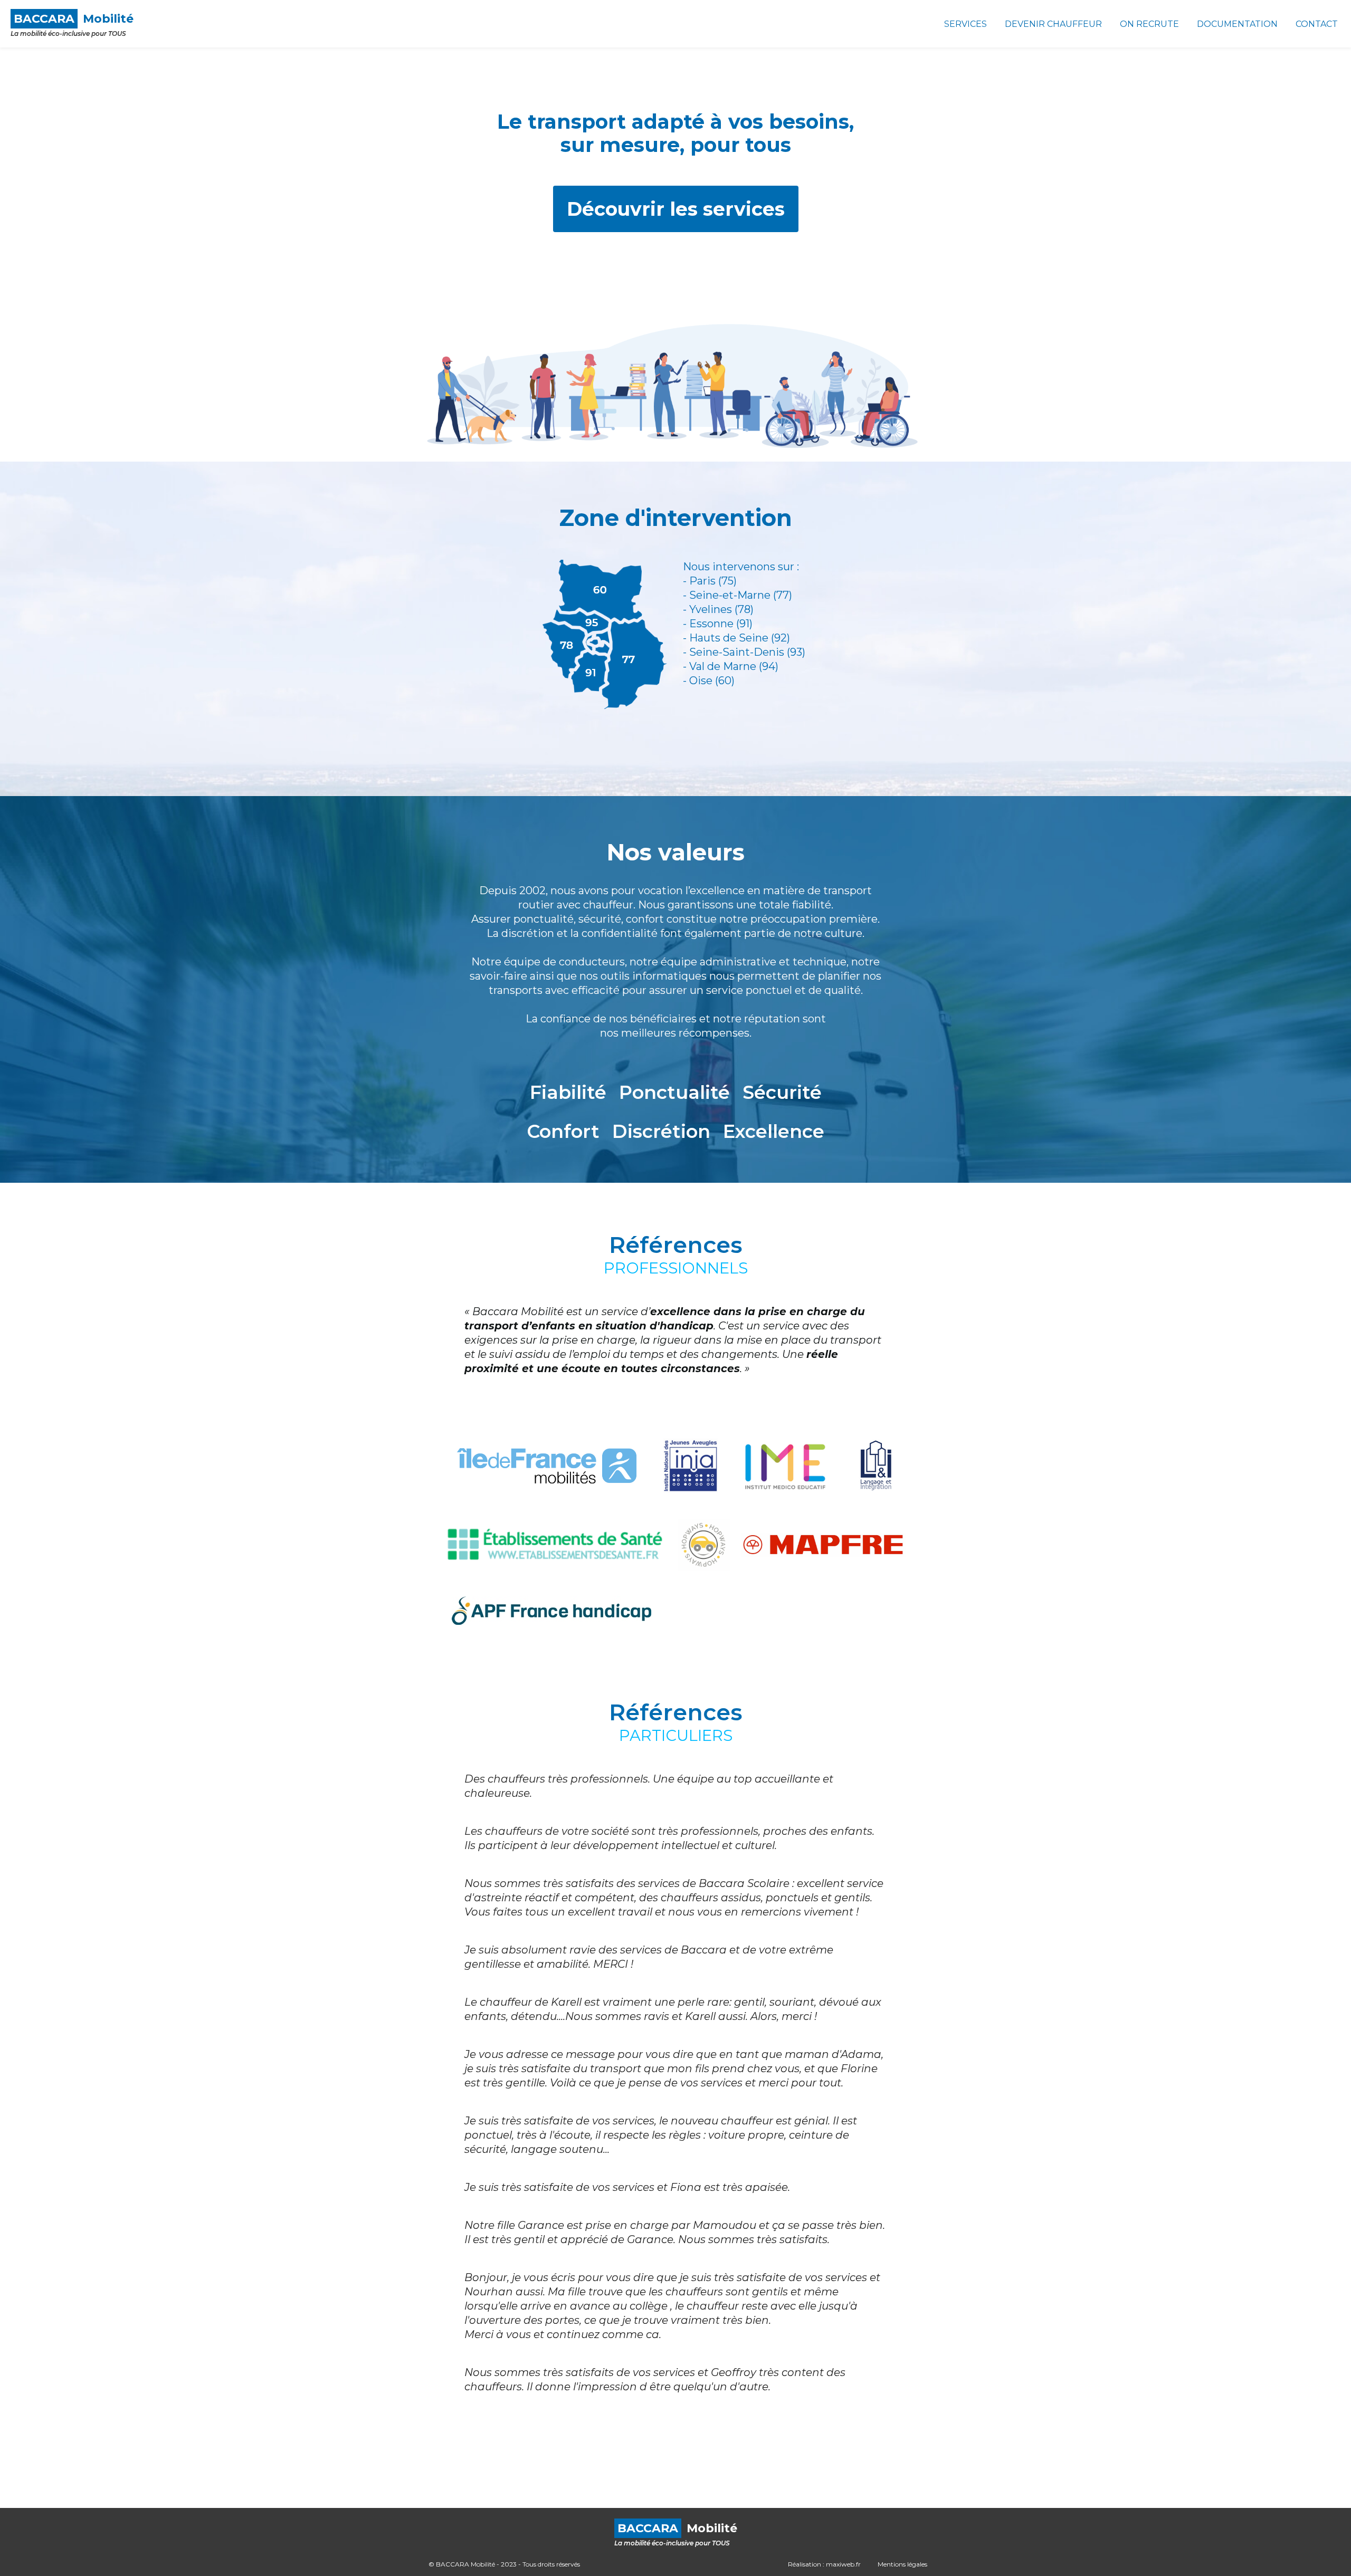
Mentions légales (902, 2564)
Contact (1317, 24)
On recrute (1149, 24)
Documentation (1237, 24)
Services (965, 24)
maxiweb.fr (843, 2564)
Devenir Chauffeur (1053, 24)
